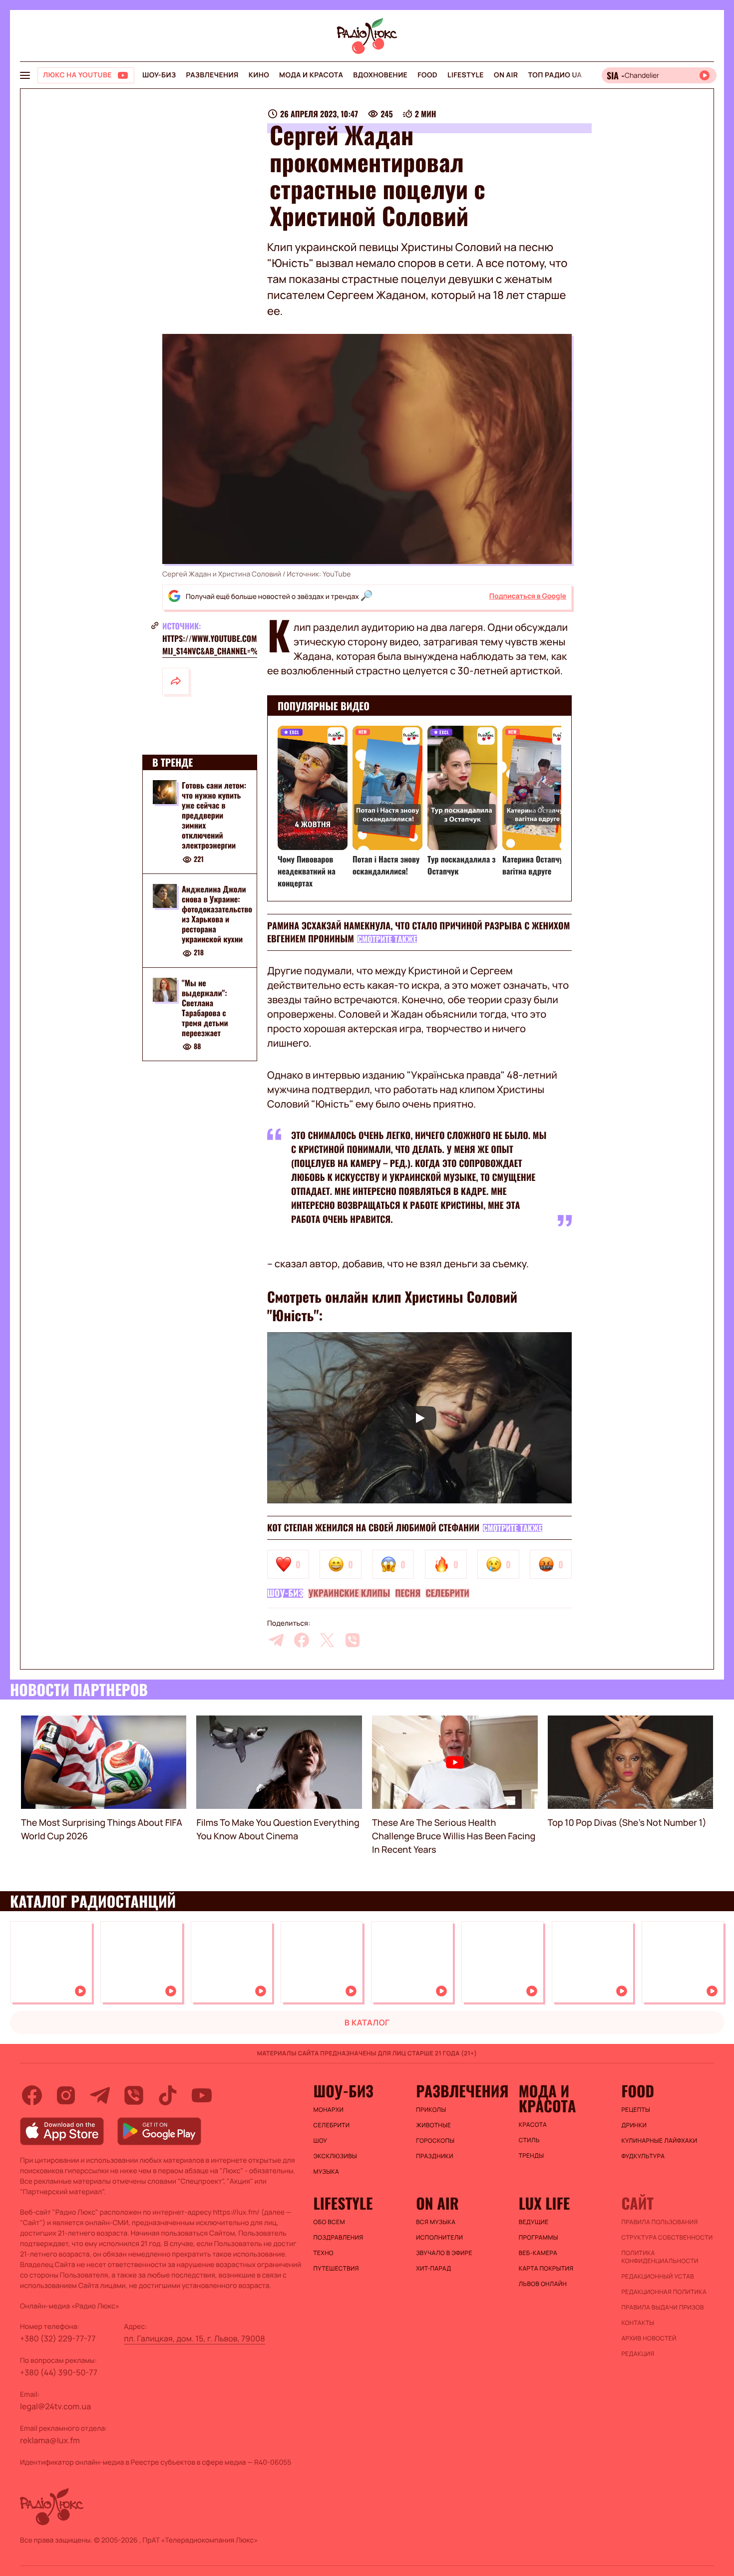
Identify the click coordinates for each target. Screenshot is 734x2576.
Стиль (529, 2140)
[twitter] (327, 1640)
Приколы (431, 2110)
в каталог (367, 2022)
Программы (539, 2238)
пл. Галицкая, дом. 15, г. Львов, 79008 (194, 2338)
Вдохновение (380, 75)
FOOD (427, 75)
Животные (433, 2125)
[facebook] (302, 1640)
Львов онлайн (543, 2284)
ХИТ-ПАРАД (433, 2269)
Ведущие (534, 2222)
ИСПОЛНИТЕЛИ (439, 2238)
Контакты (638, 2323)
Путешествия (336, 2269)
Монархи (329, 2110)
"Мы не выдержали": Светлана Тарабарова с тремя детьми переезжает (205, 1008)
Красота (533, 2125)
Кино (259, 75)
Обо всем (329, 2222)
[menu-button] (25, 75)
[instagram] (66, 2095)
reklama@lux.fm (50, 2440)
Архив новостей (649, 2338)
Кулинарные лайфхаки (659, 2141)
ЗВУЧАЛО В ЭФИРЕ (444, 2253)
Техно (324, 2253)
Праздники (435, 2156)
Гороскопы (435, 2141)
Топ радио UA (555, 75)
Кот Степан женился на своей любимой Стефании (373, 1528)
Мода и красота (311, 75)
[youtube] (202, 2095)
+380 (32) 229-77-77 (58, 2338)
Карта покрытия (546, 2269)
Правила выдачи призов (662, 2307)
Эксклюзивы (336, 2156)
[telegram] (276, 1640)
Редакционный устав (658, 2277)
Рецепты (636, 2110)
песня (408, 1593)
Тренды (532, 2156)
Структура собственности (667, 2238)
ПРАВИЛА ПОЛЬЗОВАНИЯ (659, 2222)
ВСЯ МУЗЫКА (436, 2222)
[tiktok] (168, 2095)
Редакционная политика (664, 2292)
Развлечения (212, 75)
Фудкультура (643, 2156)
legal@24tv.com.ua (55, 2406)
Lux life (544, 2203)
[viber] (353, 1640)
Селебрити (447, 1593)
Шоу (321, 2141)
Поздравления (339, 2238)
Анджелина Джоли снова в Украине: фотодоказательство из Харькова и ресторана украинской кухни (217, 914)
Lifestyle (466, 75)
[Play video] (419, 1418)
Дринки (634, 2125)
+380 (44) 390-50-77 (59, 2372)
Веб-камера (538, 2253)
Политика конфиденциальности (660, 2257)
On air (506, 75)
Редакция (638, 2354)
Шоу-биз (159, 75)
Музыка (327, 2172)
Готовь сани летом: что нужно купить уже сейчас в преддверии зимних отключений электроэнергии (214, 815)
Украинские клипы (349, 1593)
